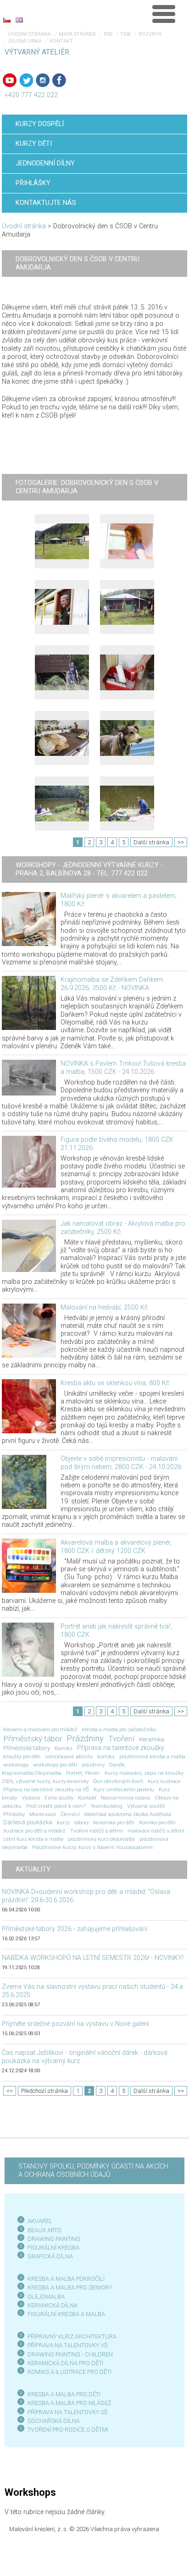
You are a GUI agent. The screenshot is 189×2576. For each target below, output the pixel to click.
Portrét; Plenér (83, 1773)
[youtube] (10, 80)
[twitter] (26, 80)
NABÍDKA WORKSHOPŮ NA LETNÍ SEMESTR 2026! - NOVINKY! (93, 1958)
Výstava (31, 1798)
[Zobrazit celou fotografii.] (62, 541)
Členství (70, 1814)
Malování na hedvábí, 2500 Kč (104, 1307)
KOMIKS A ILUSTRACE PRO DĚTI (69, 2372)
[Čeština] (7, 20)
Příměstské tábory (27, 1748)
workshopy (16, 1765)
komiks (106, 1756)
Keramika (152, 1739)
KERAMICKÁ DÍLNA (53, 2305)
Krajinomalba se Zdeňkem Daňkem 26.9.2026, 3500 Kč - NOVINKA (112, 984)
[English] (19, 20)
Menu (164, 14)
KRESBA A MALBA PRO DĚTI (64, 2394)
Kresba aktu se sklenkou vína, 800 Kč (115, 1383)
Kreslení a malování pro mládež (40, 1729)
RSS (108, 34)
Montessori (43, 1814)
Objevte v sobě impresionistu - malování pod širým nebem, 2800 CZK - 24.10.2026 (121, 1463)
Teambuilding (106, 1806)
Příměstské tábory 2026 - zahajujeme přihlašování (75, 1929)
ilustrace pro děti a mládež (34, 1831)
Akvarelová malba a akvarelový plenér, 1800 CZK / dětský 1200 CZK (116, 1547)
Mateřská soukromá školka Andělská (128, 1814)
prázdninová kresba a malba (152, 1756)
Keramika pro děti (114, 1822)
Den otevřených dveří (118, 1781)
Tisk (125, 34)
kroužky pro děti (22, 1756)
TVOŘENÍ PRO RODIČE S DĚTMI (68, 2430)
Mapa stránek (77, 34)
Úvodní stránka (29, 34)
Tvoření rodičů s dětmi (97, 1831)
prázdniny (93, 1765)
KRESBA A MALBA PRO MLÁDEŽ (69, 2403)
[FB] (59, 80)
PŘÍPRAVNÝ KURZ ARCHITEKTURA (72, 2337)
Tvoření (121, 1739)
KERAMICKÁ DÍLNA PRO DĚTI (65, 2363)
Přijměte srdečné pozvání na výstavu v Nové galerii (75, 2024)
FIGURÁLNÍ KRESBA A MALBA (66, 2314)
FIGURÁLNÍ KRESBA (53, 2248)
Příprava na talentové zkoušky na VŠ (46, 1789)
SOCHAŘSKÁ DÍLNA (54, 2421)
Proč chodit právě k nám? (56, 1806)
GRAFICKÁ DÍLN (48, 2256)
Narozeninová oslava (125, 1798)
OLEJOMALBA (46, 2297)
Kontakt (61, 41)
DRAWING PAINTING (54, 2239)
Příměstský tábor (33, 1739)
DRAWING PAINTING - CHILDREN (70, 2354)
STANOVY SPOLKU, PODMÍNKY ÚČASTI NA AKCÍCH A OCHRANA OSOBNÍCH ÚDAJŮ (93, 2171)
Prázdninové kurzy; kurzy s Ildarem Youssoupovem (92, 1847)
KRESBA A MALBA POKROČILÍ (66, 2279)
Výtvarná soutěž (146, 1806)
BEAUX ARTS (44, 2230)
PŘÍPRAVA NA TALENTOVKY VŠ (68, 2345)
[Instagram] (43, 80)
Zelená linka (25, 41)
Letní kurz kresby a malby (33, 1839)
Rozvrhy (150, 34)
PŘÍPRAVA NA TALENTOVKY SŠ (68, 2412)
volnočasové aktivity (69, 1756)
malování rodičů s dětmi (156, 1831)
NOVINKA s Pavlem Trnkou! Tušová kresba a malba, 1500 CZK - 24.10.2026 (123, 1068)
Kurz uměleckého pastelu (124, 1789)
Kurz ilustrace (164, 1781)
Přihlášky (14, 1814)
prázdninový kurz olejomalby (101, 1839)
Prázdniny (85, 1739)
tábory (81, 1822)
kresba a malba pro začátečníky (119, 1729)
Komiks (64, 1748)
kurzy (63, 1822)
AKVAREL (40, 2221)
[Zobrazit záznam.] (29, 919)
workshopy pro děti (55, 1765)
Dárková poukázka (28, 1822)
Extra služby (59, 1798)
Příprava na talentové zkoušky (121, 1748)
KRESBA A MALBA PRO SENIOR (68, 2287)
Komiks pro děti (157, 1822)
